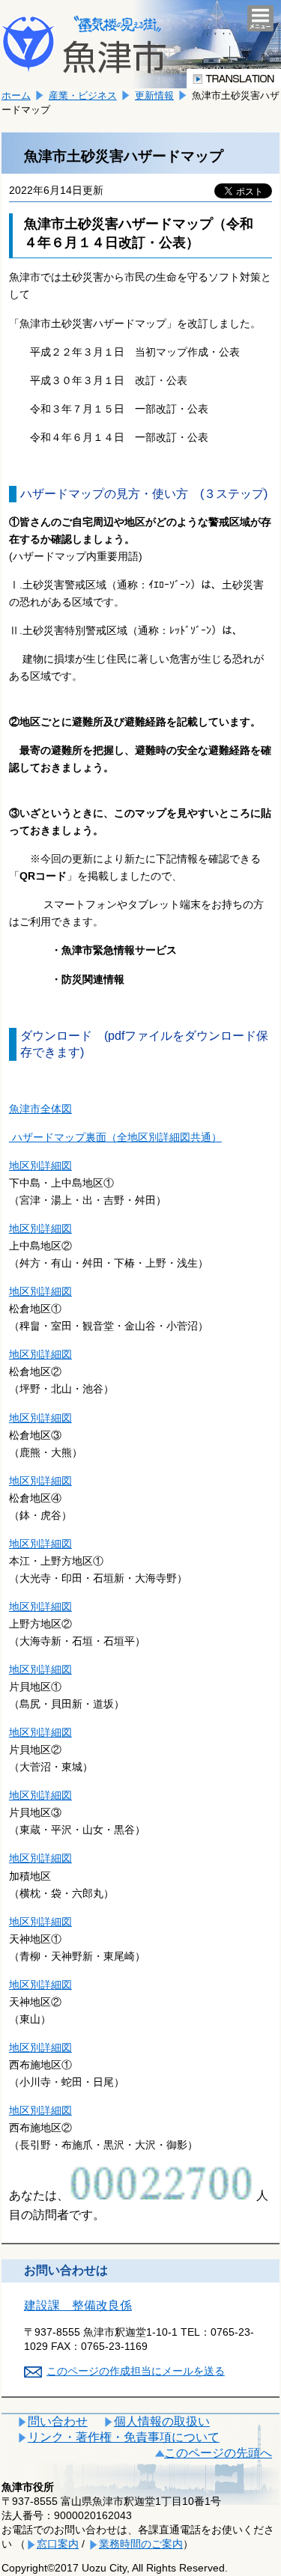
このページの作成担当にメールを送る (136, 2371)
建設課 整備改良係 (78, 2305)
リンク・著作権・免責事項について (124, 2437)
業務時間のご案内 (141, 2544)
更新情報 (154, 95)
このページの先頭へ (218, 2453)
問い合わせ (58, 2421)
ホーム (16, 95)
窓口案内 (58, 2544)
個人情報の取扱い (162, 2421)
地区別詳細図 (40, 1166)
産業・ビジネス (83, 95)
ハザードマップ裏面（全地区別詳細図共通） (115, 1137)
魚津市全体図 (40, 1109)
